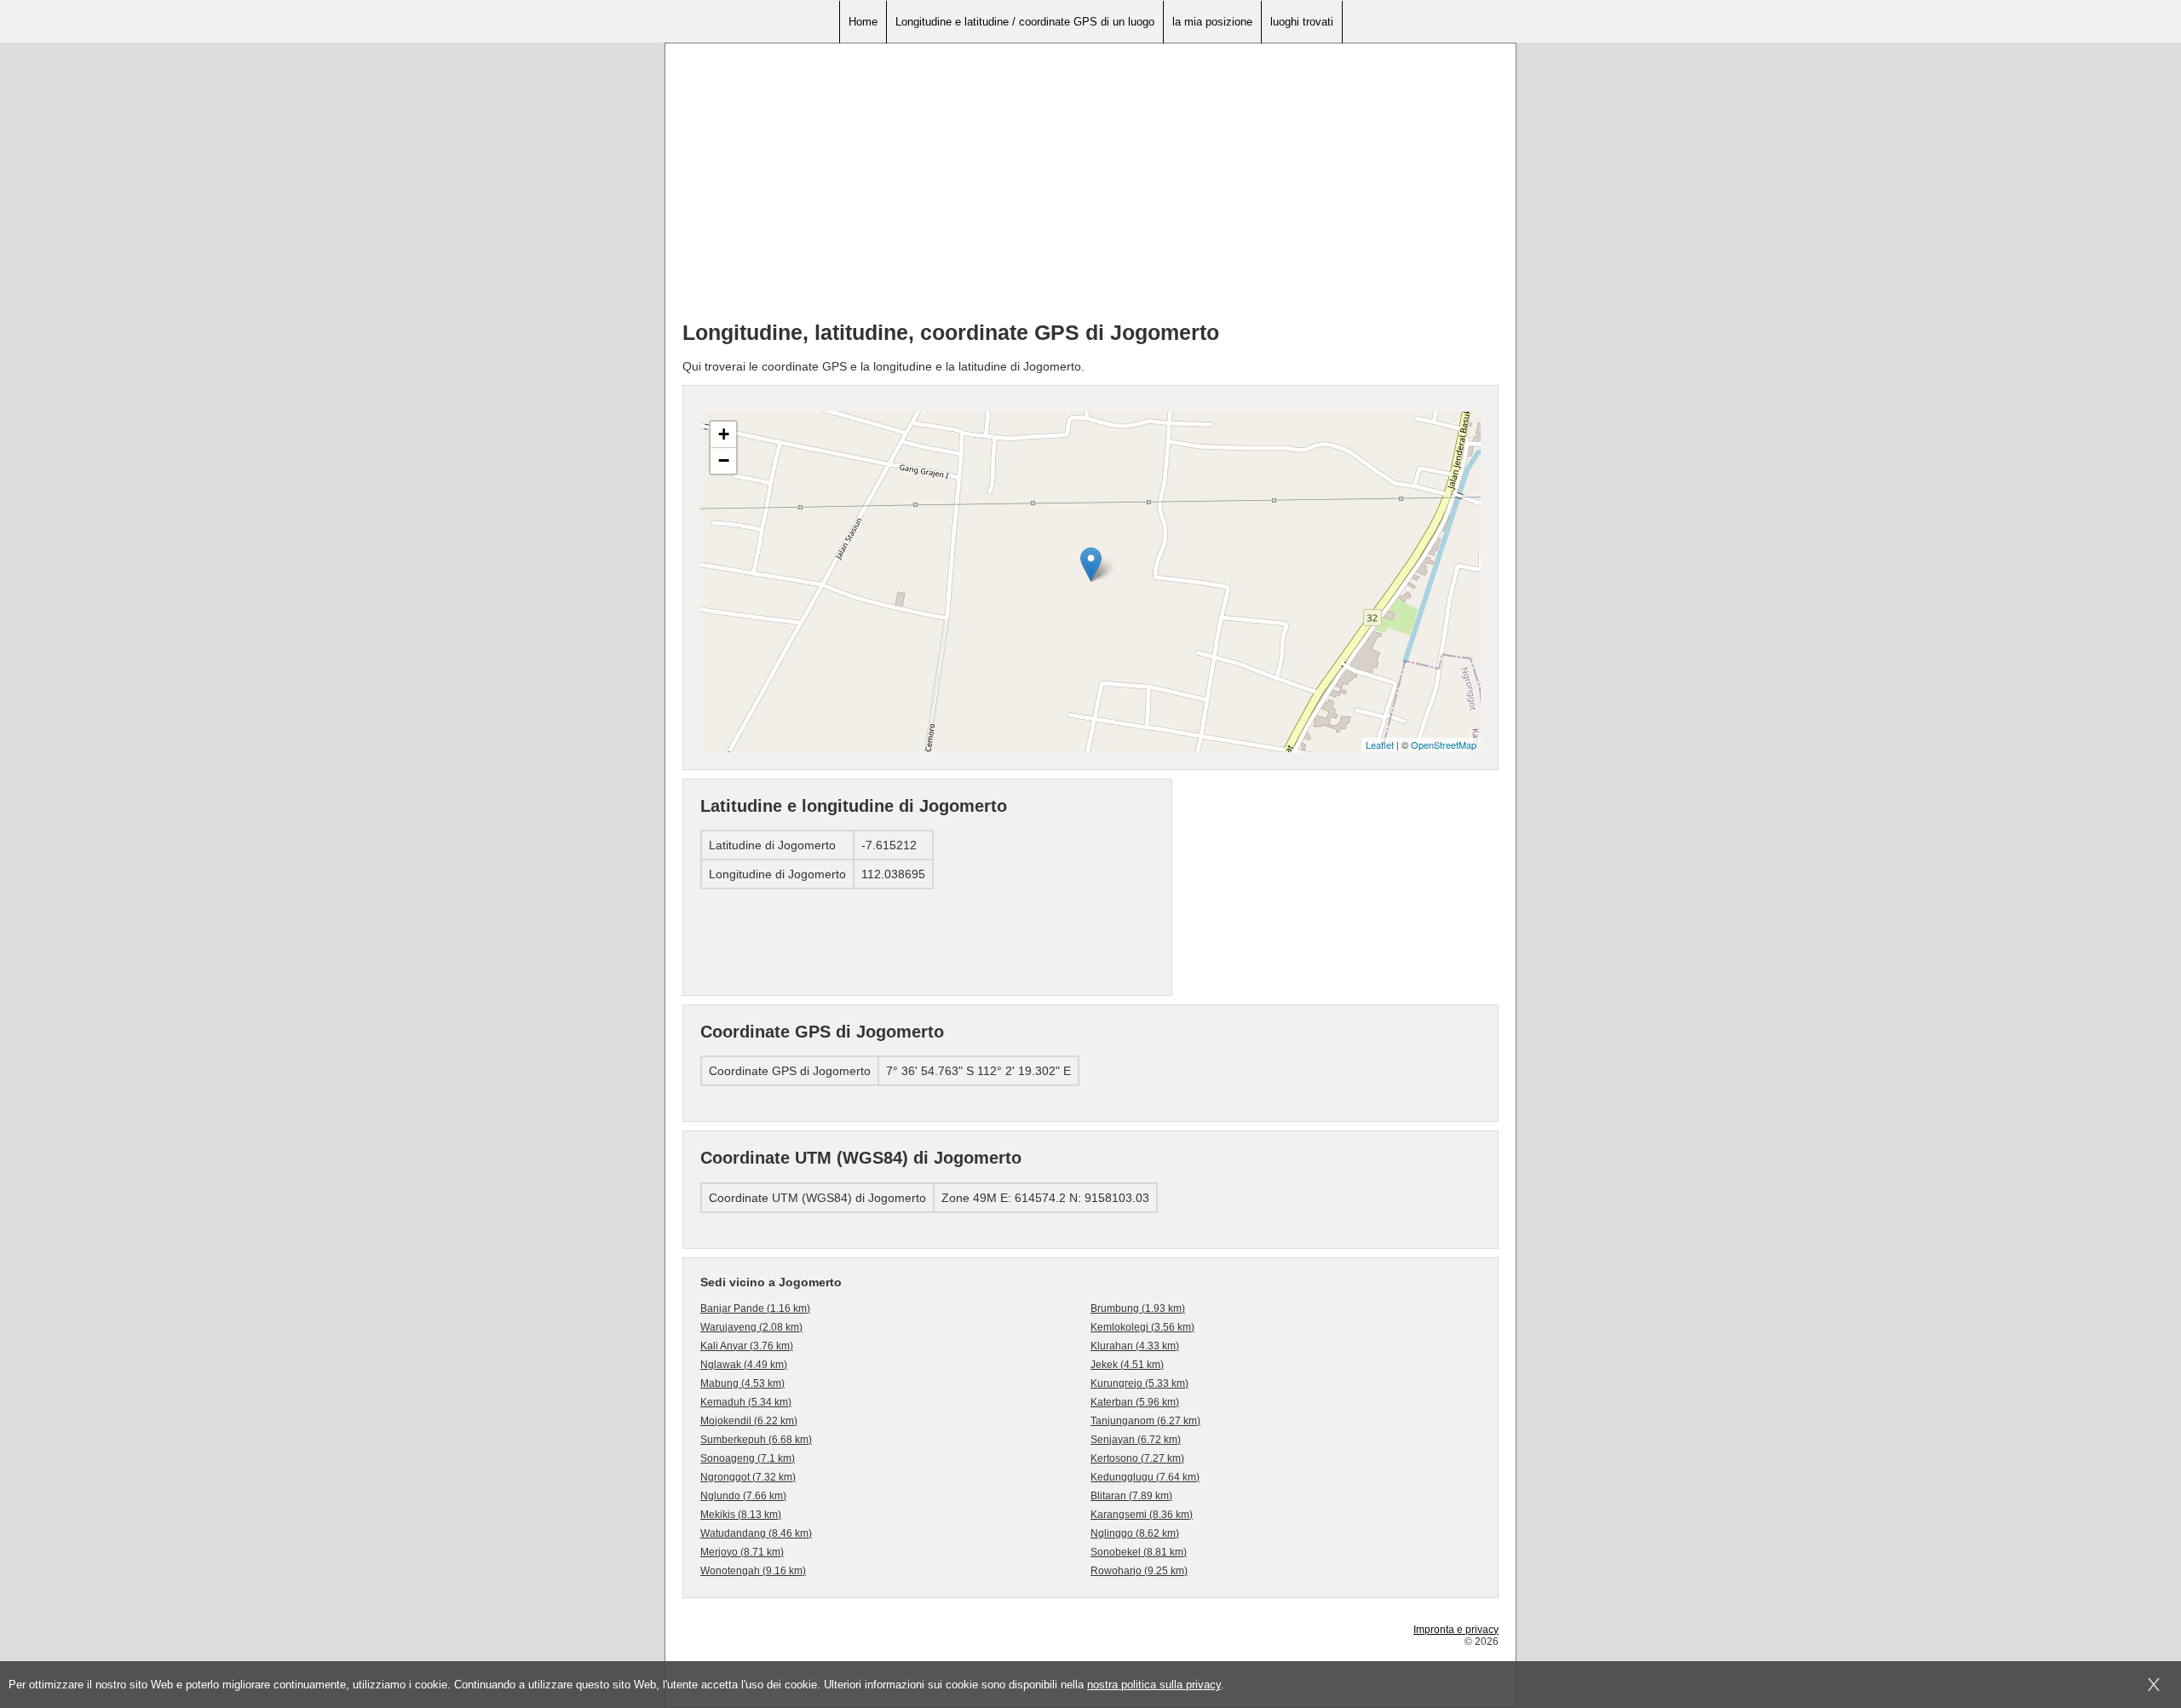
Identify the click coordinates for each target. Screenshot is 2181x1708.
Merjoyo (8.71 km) (742, 1552)
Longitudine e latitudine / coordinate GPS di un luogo (1025, 22)
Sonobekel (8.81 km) (1139, 1552)
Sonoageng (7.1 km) (748, 1458)
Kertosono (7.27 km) (1137, 1458)
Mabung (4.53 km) (742, 1383)
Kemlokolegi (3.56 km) (1142, 1327)
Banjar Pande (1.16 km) (755, 1308)
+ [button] (724, 434)
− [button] (724, 460)
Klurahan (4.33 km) (1135, 1346)
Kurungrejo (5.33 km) (1139, 1383)
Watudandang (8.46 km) (756, 1533)
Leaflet (1380, 745)
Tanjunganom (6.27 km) (1145, 1421)
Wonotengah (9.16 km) (753, 1571)
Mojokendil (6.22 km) (749, 1421)
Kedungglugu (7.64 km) (1145, 1477)
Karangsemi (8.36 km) (1142, 1515)
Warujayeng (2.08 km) (751, 1327)
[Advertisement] (1090, 188)
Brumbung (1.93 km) (1138, 1308)
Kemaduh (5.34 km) (746, 1402)
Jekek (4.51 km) (1127, 1365)
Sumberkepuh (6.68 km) (756, 1440)
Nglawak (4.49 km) (744, 1365)
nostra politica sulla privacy (1154, 1685)
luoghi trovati (1302, 22)
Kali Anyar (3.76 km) (747, 1346)
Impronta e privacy (1456, 1630)
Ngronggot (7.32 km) (748, 1477)
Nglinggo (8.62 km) (1135, 1533)
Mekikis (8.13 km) (741, 1515)
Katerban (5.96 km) (1135, 1402)
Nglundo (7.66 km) (743, 1496)
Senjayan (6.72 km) (1136, 1440)
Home (863, 22)
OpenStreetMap (1444, 745)
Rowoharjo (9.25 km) (1139, 1571)
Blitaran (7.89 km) (1131, 1496)
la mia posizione (1212, 22)
